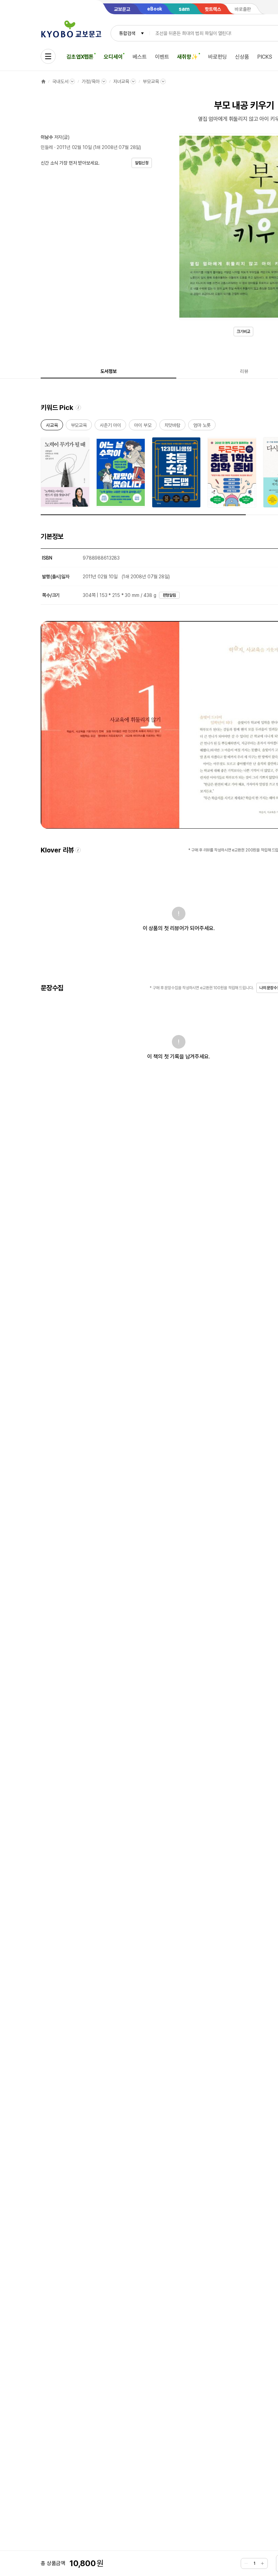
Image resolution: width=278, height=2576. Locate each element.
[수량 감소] (246, 2563)
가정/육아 (91, 81)
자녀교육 (121, 81)
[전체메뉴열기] (48, 56)
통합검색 (127, 33)
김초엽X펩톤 (80, 57)
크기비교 (243, 332)
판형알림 (170, 595)
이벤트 (162, 57)
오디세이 (113, 57)
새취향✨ (187, 57)
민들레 (47, 147)
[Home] (43, 81)
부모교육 (151, 81)
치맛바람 (172, 426)
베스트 (140, 57)
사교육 (52, 426)
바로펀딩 (217, 57)
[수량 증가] (262, 2563)
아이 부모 (143, 426)
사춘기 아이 (110, 426)
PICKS (265, 57)
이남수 (47, 137)
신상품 (242, 57)
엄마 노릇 (202, 426)
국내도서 (60, 81)
